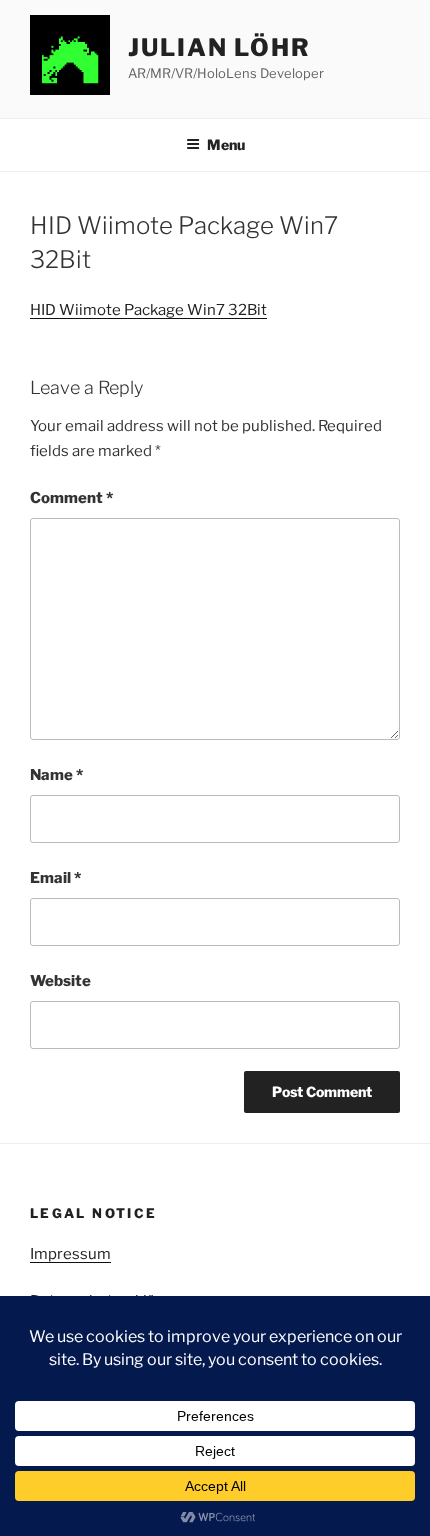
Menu (226, 144)
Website (60, 981)
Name (56, 775)
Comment (71, 498)
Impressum (70, 1254)
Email (55, 878)
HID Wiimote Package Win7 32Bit (148, 310)
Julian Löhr (219, 47)
